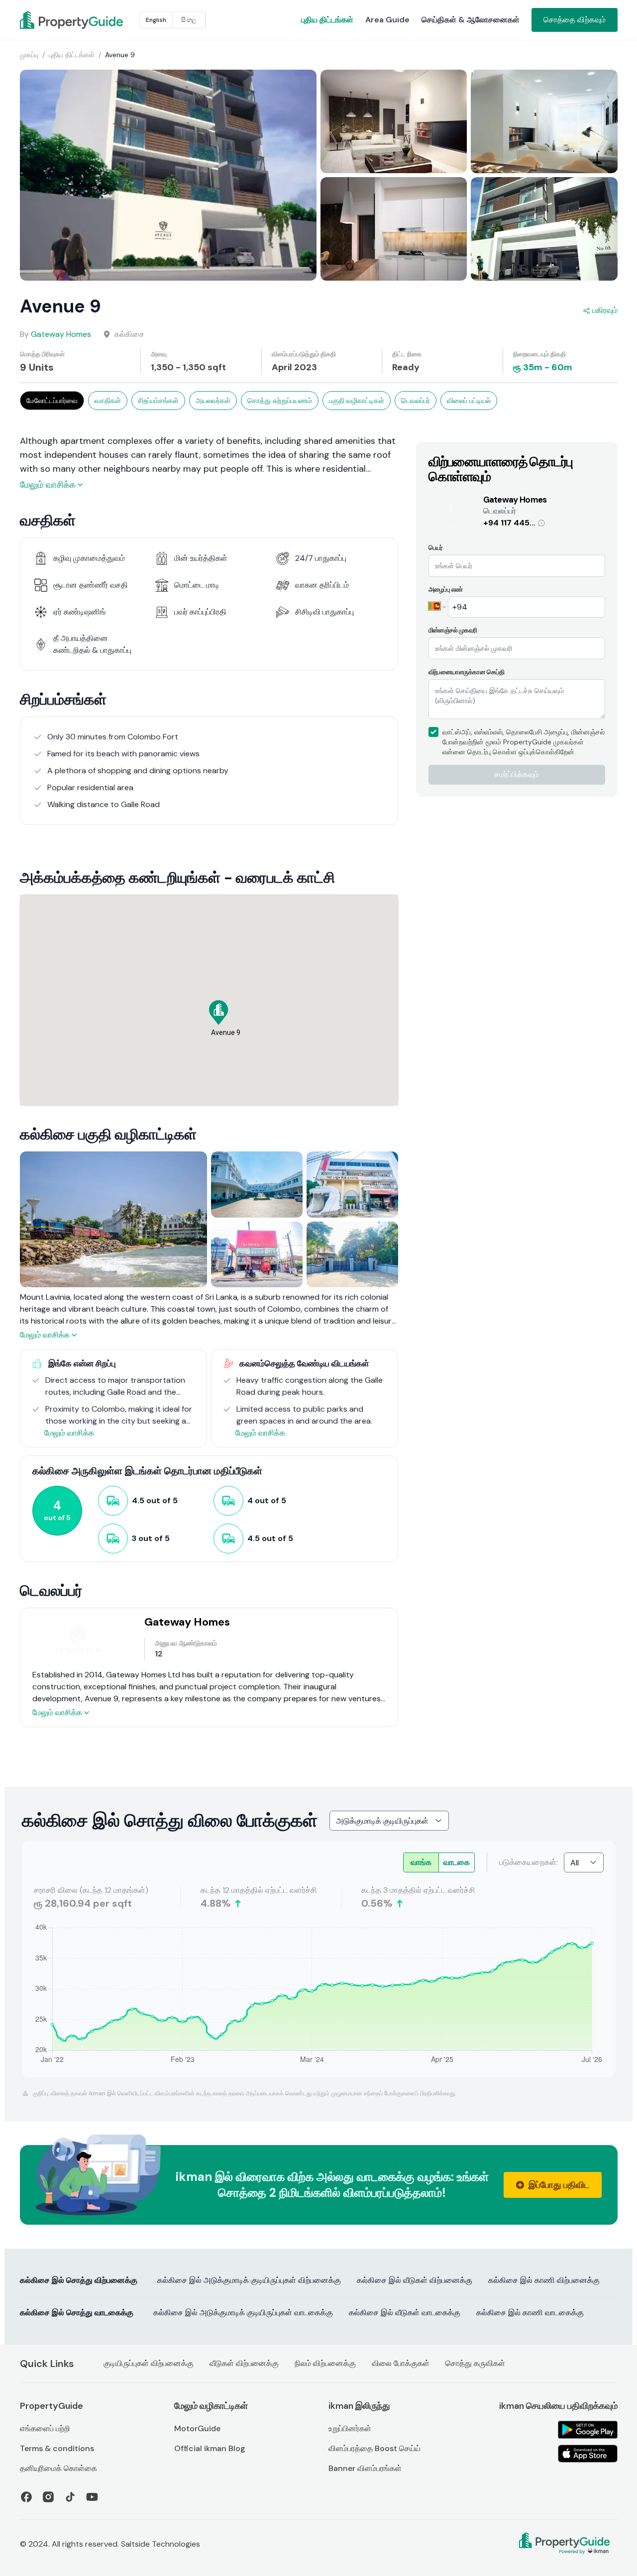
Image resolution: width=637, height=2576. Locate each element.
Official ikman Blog (210, 2448)
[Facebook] (26, 2497)
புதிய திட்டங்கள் (327, 20)
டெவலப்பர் (416, 401)
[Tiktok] (70, 2497)
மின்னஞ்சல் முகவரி (453, 630)
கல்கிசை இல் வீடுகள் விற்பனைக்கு (415, 2280)
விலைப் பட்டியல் (469, 401)
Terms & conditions (57, 2448)
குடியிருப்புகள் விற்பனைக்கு (149, 2363)
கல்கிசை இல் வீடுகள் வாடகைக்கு (405, 2313)
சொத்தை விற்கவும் (575, 20)
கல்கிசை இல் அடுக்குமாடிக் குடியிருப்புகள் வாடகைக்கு (243, 2313)
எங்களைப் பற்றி (45, 2428)
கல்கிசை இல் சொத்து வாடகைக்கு (77, 2313)
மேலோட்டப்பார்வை (52, 401)
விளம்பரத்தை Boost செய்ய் (374, 2448)
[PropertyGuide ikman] (44, 20)
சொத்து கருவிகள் (475, 2363)
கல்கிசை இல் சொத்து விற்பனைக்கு (79, 2280)
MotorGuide (197, 2428)
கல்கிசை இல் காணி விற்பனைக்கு (544, 2280)
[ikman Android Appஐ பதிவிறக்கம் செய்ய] (588, 2430)
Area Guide (387, 20)
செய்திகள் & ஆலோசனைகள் (471, 20)
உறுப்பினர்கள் (350, 2428)
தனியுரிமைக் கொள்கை (58, 2468)
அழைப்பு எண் (446, 589)
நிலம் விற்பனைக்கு (325, 2363)
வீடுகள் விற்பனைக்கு (244, 2363)
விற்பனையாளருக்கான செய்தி (467, 672)
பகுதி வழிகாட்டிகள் (357, 401)
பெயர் (436, 548)
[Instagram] (48, 2497)
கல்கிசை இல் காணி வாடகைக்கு (530, 2313)
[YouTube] (92, 2497)
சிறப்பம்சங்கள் (158, 401)
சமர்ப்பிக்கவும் (517, 774)
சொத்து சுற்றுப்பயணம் (280, 401)
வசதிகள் (108, 401)
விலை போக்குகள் (401, 2363)
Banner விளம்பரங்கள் (365, 2468)
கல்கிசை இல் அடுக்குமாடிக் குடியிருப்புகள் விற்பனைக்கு (249, 2280)
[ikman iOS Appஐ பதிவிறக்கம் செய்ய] (588, 2454)
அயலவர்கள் (213, 401)
